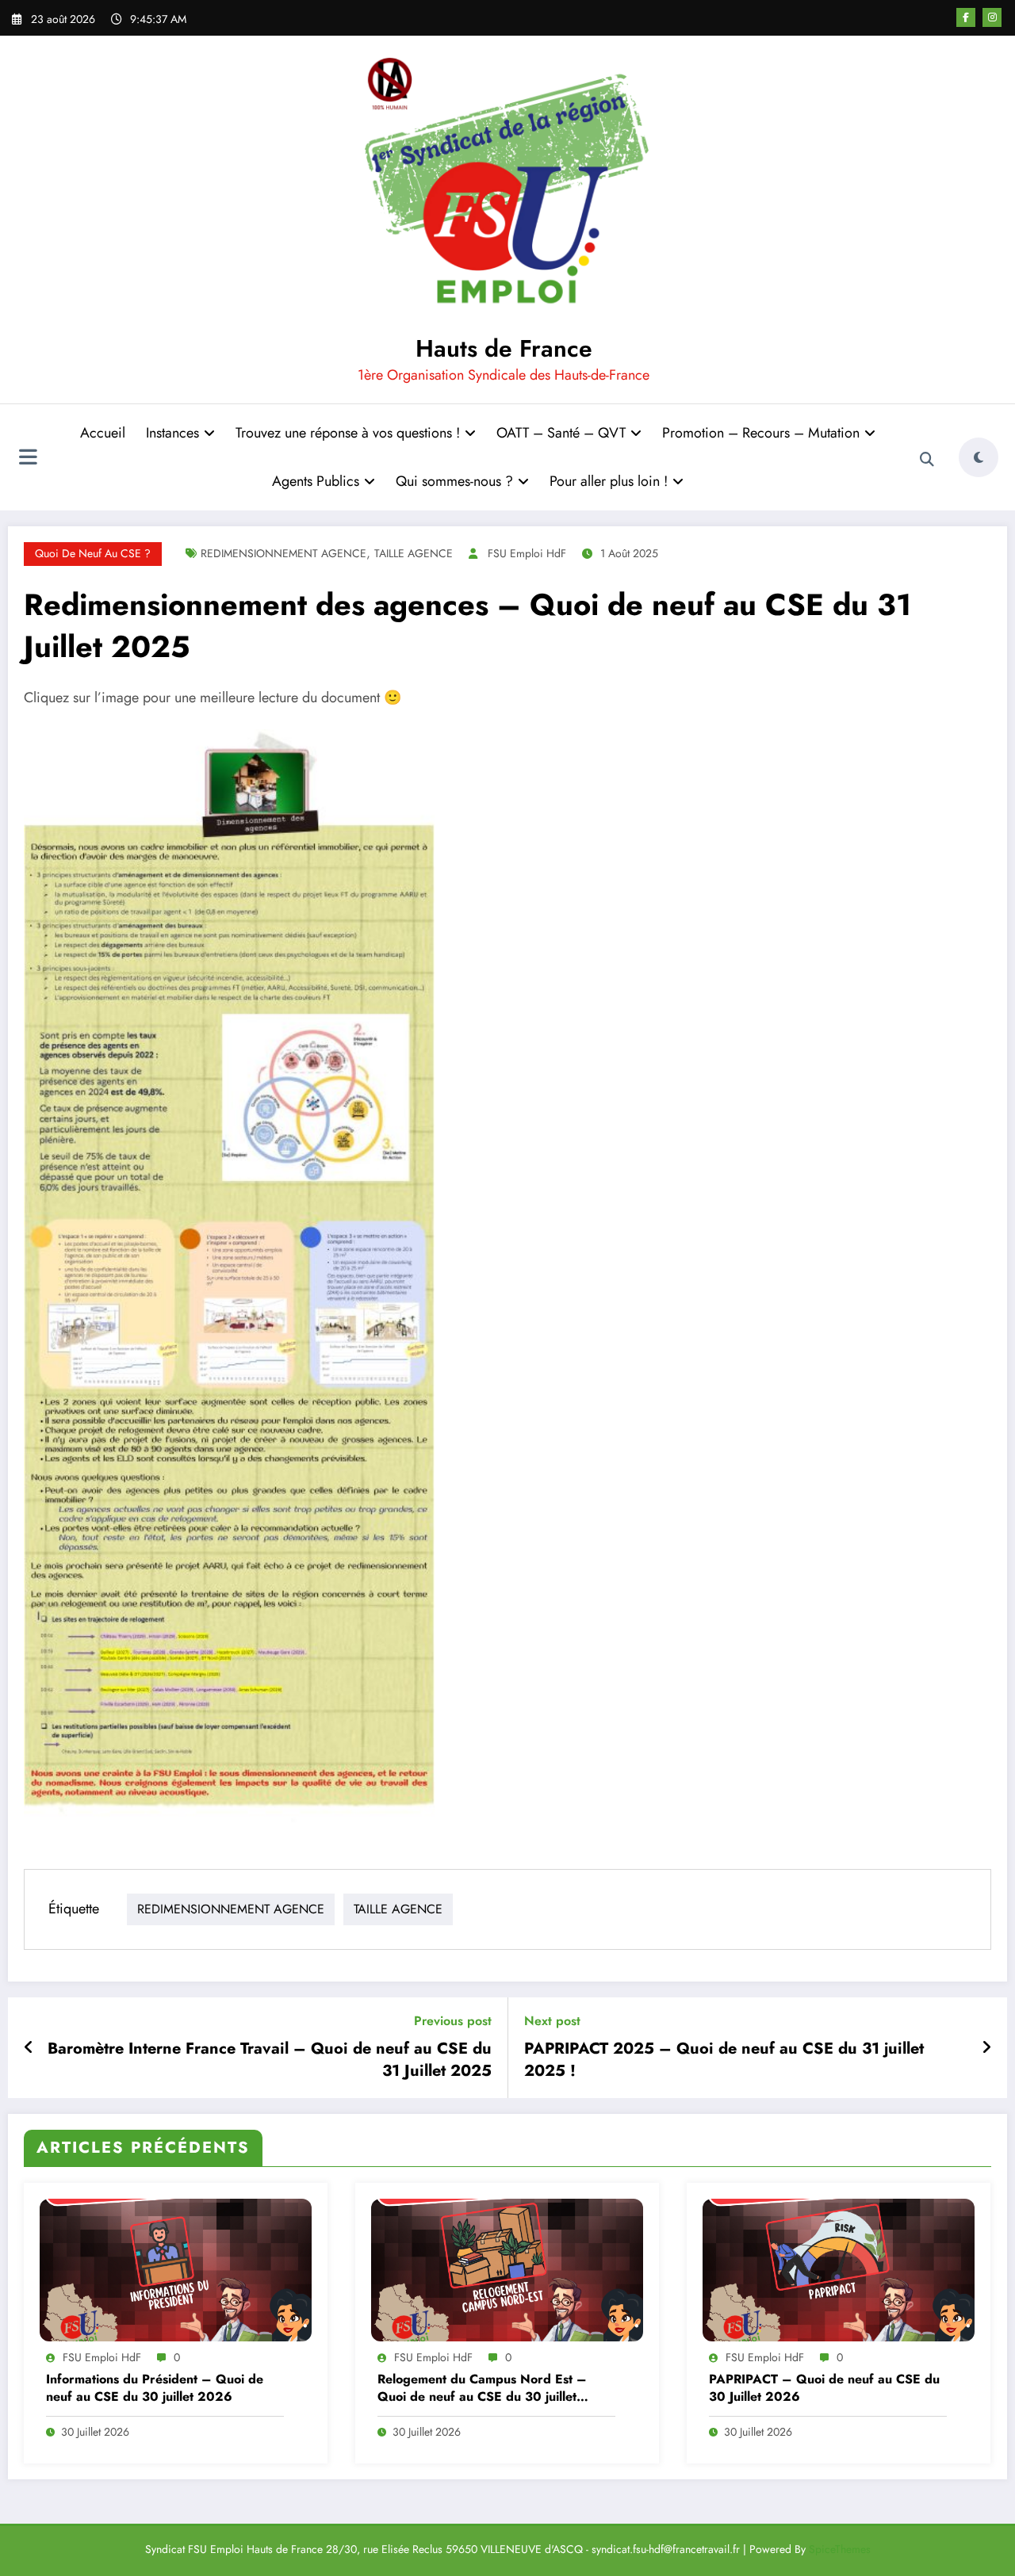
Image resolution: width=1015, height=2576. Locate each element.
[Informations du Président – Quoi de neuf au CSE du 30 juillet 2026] (176, 2269)
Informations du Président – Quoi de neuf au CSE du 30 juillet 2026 (155, 2388)
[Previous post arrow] (29, 2048)
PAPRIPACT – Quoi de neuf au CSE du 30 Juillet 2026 (824, 2388)
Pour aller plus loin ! (609, 481)
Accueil (103, 433)
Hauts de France (504, 348)
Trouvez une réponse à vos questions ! (348, 433)
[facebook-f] (966, 17)
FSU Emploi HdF (527, 553)
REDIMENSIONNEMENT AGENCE (283, 553)
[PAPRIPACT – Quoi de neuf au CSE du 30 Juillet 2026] (839, 2269)
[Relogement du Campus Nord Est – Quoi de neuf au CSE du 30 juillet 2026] (507, 2269)
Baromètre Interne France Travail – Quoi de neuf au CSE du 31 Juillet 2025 (270, 2060)
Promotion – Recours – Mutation (761, 433)
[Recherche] (927, 460)
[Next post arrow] (986, 2048)
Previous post (453, 2021)
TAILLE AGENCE (414, 553)
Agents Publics (316, 481)
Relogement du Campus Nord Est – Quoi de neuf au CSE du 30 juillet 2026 (482, 2389)
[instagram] (992, 17)
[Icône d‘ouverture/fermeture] (28, 459)
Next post (552, 2021)
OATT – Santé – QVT (561, 433)
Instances (172, 433)
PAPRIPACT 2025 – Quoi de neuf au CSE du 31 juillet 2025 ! (724, 2060)
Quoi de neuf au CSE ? (93, 553)
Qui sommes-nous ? (454, 481)
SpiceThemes (840, 2549)
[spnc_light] (979, 457)
